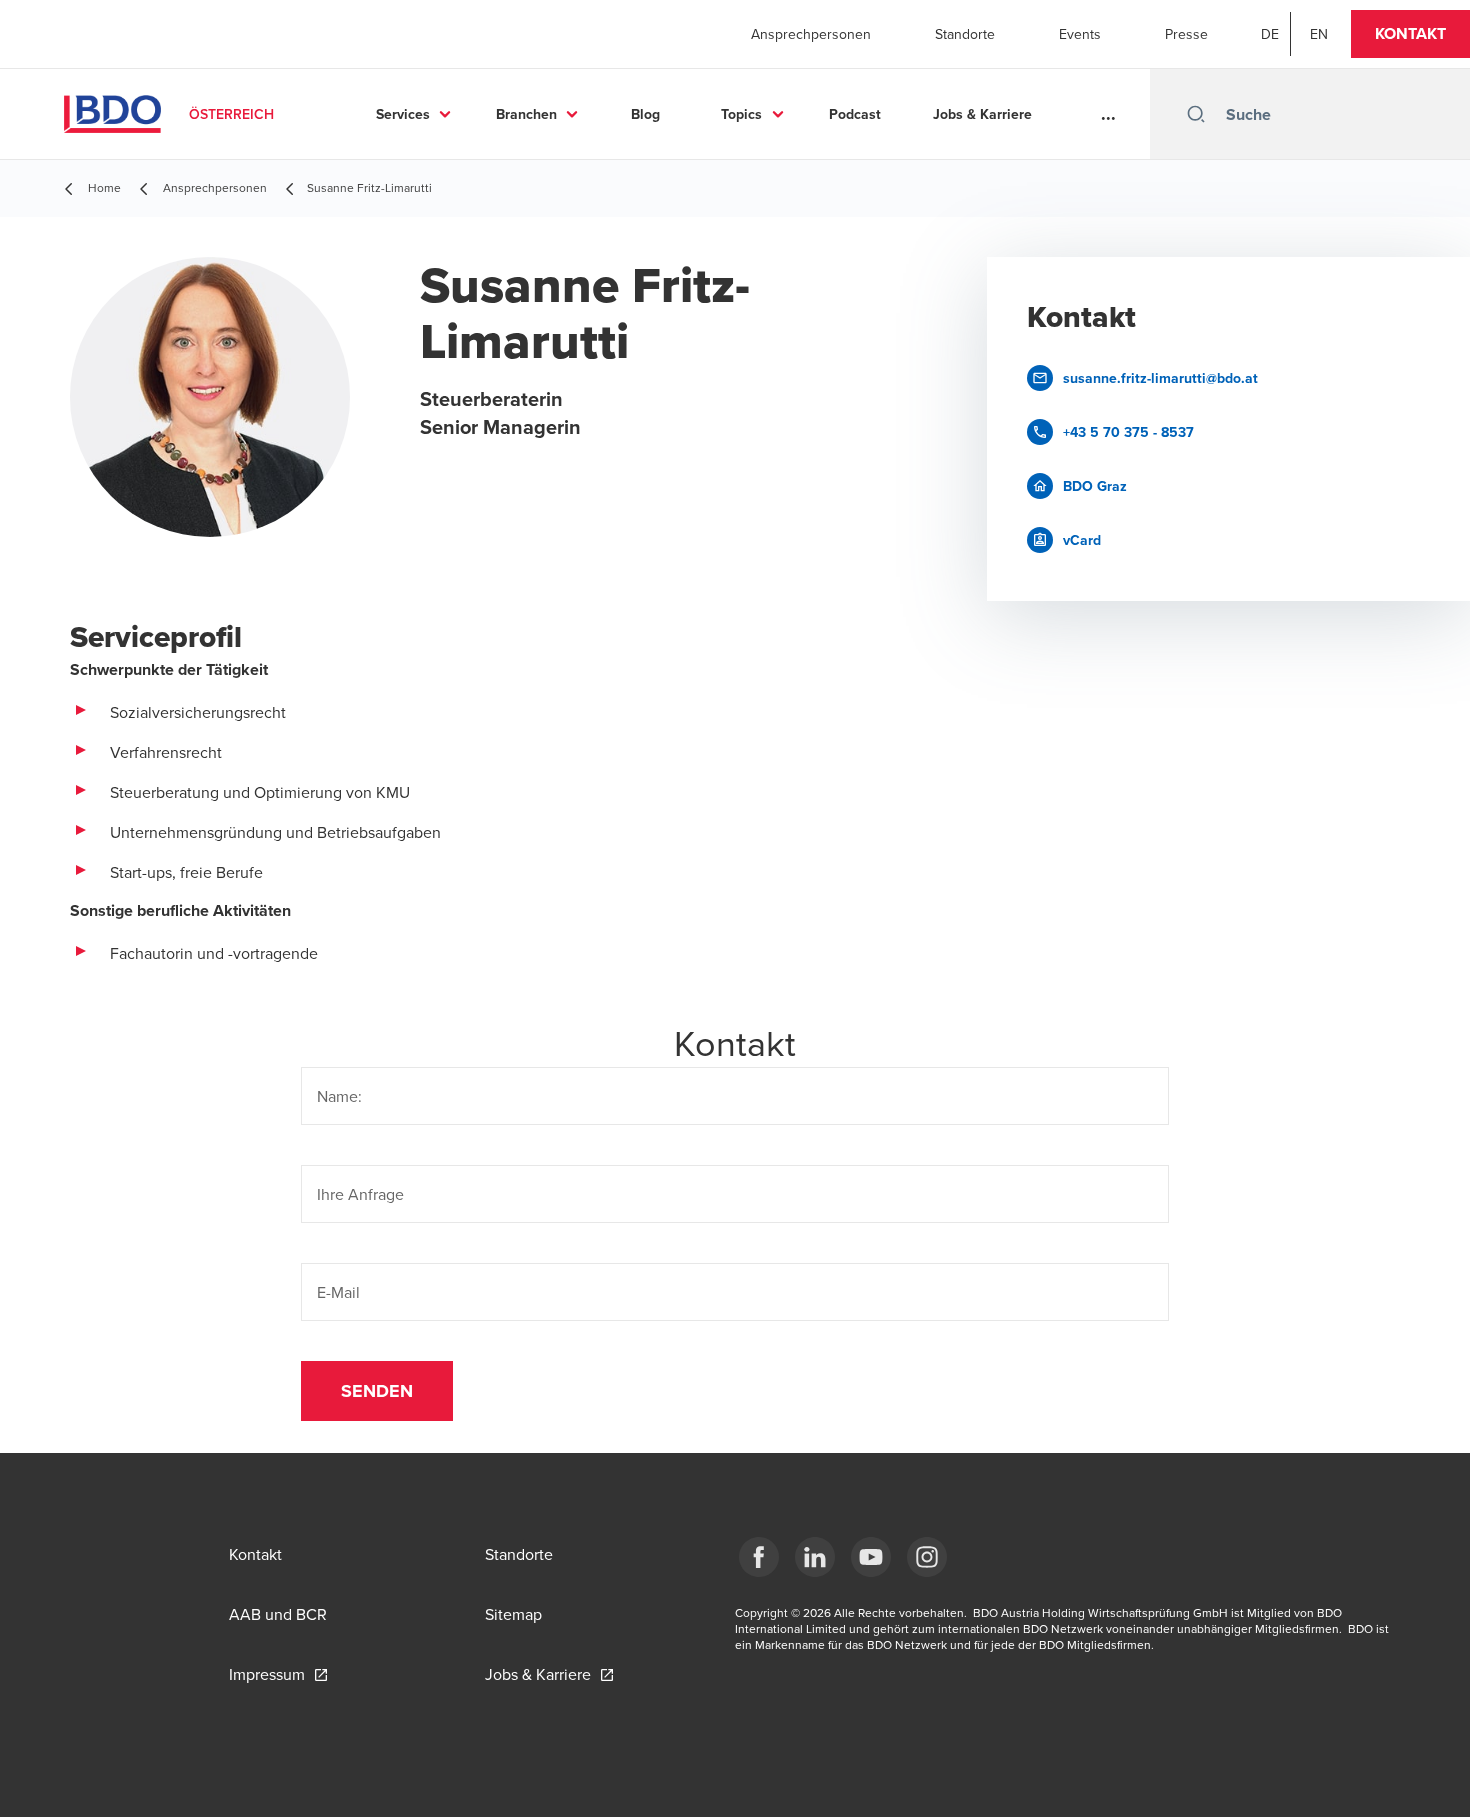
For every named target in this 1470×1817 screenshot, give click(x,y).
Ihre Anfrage (360, 1194)
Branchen (526, 114)
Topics (741, 114)
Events (1080, 34)
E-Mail (338, 1292)
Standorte (965, 34)
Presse (1186, 34)
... (1108, 114)
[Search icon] (1196, 114)
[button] (1410, 34)
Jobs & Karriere (982, 114)
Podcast (855, 114)
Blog (645, 114)
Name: (339, 1096)
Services (403, 114)
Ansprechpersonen (811, 34)
